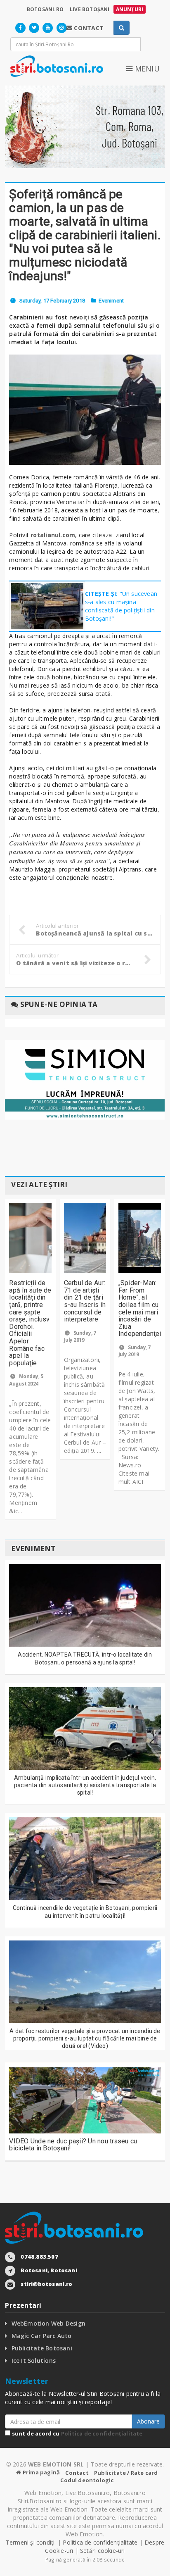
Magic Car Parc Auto (42, 2336)
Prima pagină (41, 2472)
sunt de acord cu (76, 2433)
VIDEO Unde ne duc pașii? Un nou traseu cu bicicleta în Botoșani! (73, 2145)
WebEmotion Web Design (48, 2323)
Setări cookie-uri (103, 2551)
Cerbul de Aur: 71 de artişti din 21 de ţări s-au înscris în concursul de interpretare (85, 1301)
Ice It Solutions (34, 2361)
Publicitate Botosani (42, 2348)
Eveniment (111, 301)
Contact (77, 2473)
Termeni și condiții (31, 2542)
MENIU (146, 69)
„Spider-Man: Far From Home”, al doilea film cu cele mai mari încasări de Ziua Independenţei (140, 1308)
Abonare (148, 2421)
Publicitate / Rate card (126, 2473)
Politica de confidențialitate (102, 2433)
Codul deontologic (87, 2480)
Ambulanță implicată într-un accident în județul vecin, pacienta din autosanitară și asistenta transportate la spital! (85, 1785)
